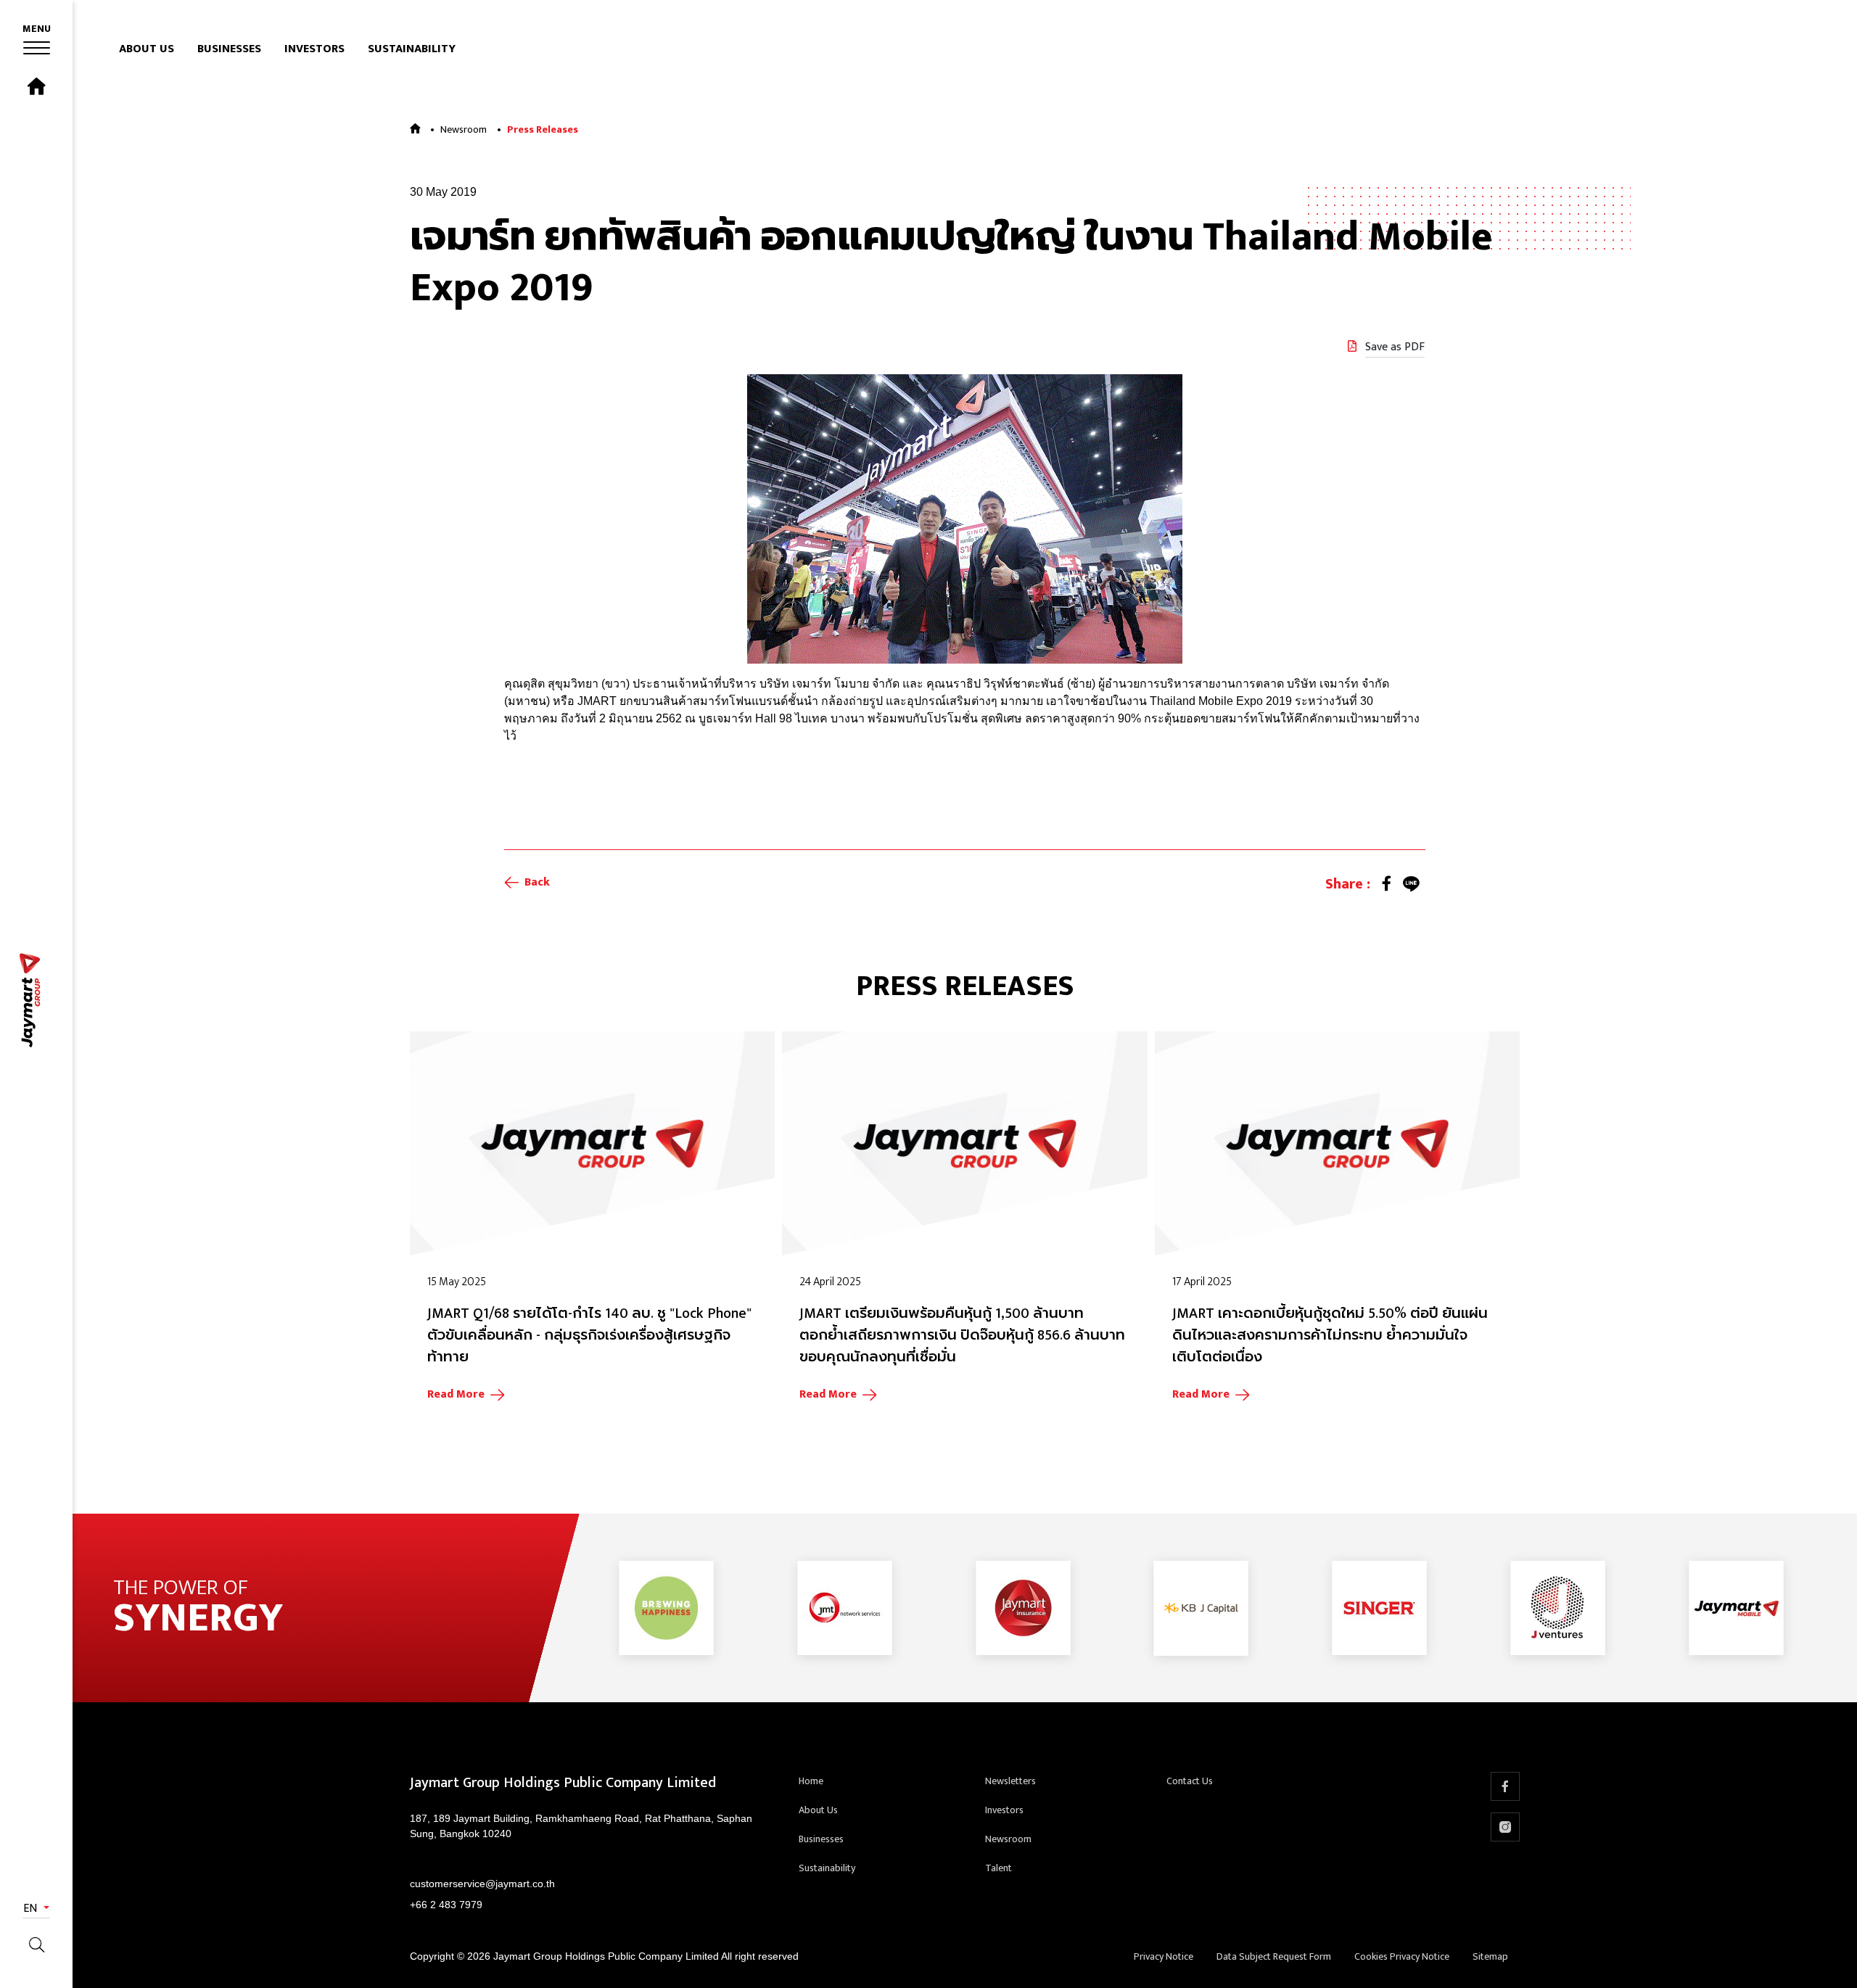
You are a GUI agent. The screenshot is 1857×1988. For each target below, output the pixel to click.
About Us (147, 49)
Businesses (229, 49)
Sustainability (412, 49)
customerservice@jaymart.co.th (482, 1884)
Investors (314, 49)
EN (32, 1909)
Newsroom (464, 129)
